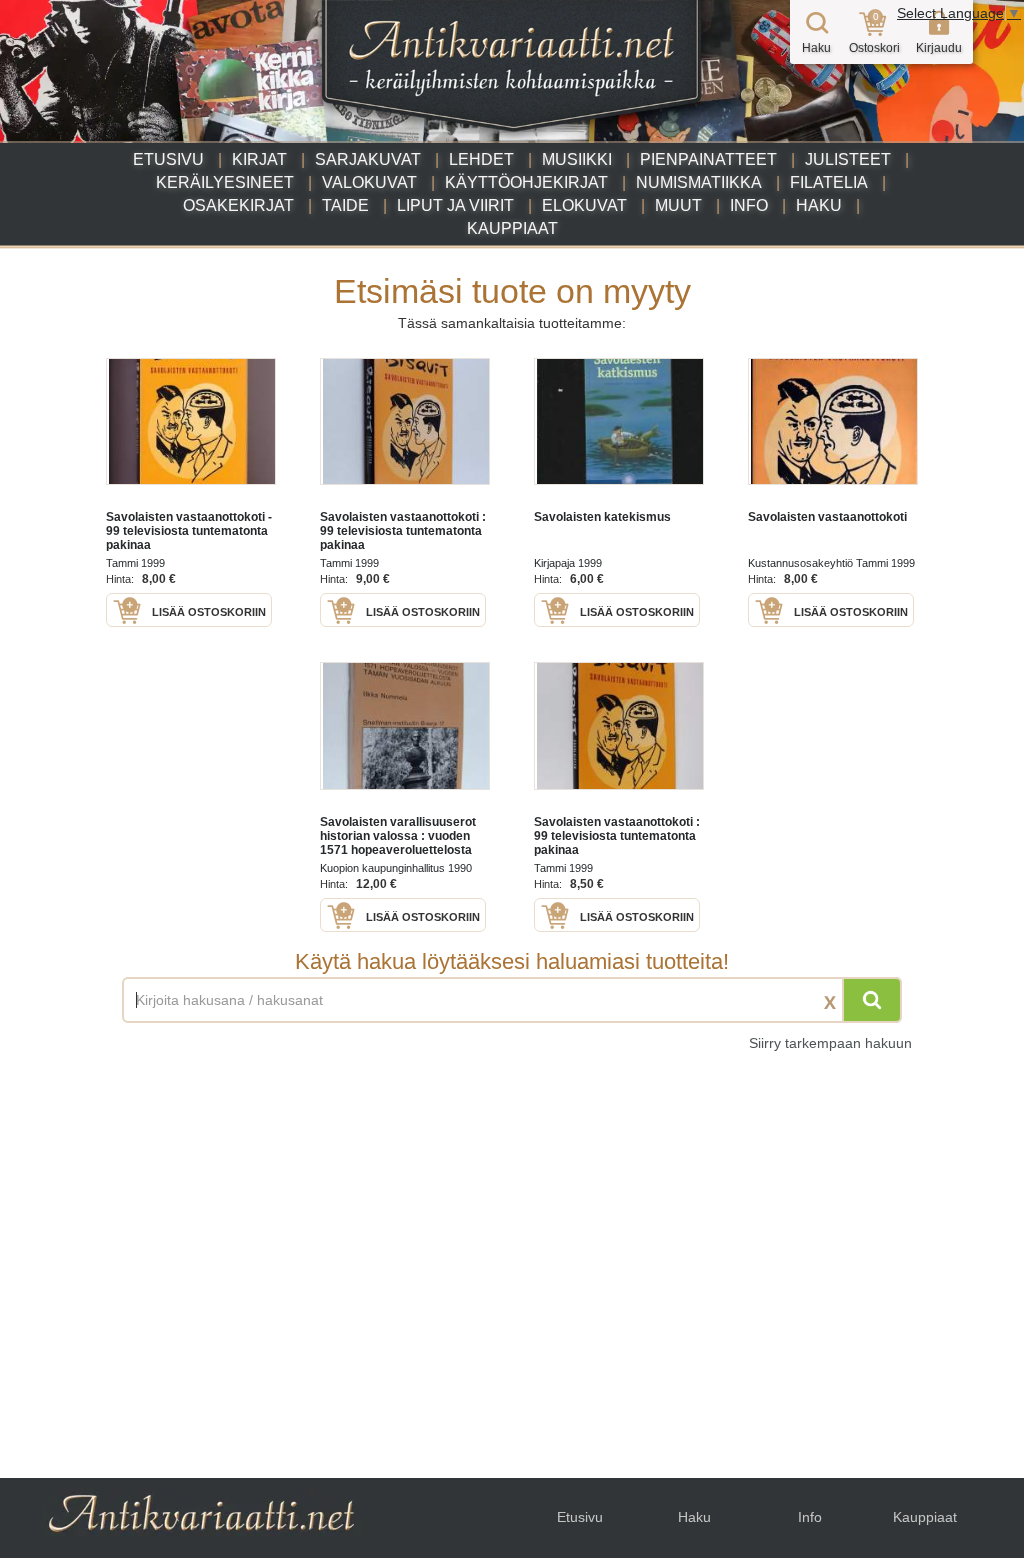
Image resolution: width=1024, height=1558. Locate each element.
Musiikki (577, 159)
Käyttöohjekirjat (526, 182)
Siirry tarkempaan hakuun (830, 1043)
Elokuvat (584, 205)
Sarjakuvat (368, 159)
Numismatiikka (699, 182)
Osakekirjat (238, 205)
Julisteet (848, 159)
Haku (819, 205)
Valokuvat (369, 182)
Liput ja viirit (455, 205)
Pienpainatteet (708, 159)
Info (749, 205)
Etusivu (168, 159)
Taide (345, 205)
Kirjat (259, 159)
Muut (678, 205)
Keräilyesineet (225, 182)
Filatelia (829, 182)
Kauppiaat (512, 228)
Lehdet (481, 159)
